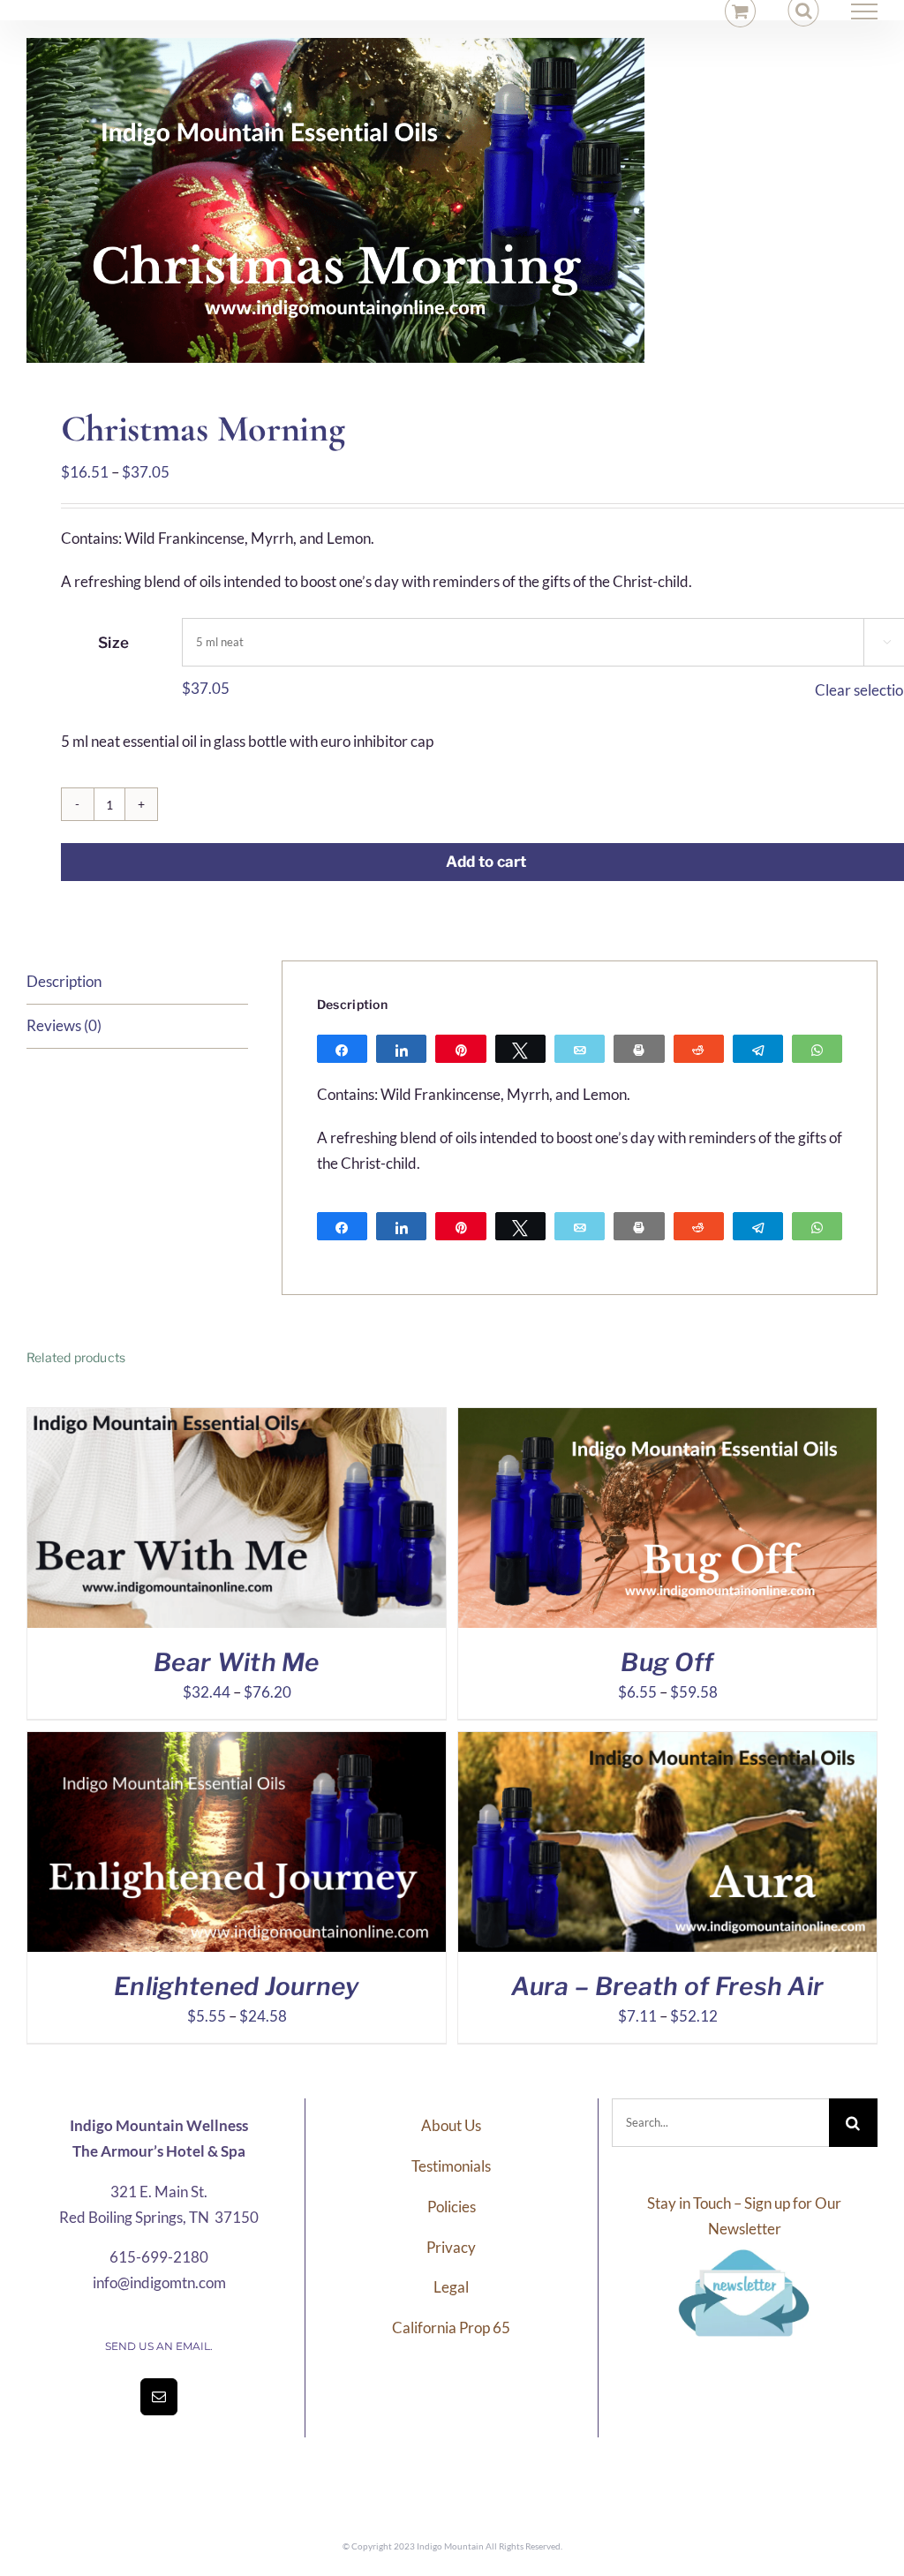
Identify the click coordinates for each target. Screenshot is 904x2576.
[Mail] (159, 2397)
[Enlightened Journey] (237, 1744)
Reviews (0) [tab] (64, 1025)
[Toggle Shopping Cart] (740, 11)
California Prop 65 (451, 2327)
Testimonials (451, 2166)
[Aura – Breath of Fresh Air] (667, 1744)
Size (113, 643)
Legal (451, 2287)
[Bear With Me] (237, 1420)
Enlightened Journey (237, 1986)
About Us (451, 2125)
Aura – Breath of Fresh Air (668, 1986)
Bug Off (667, 1662)
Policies (452, 2207)
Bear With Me (237, 1662)
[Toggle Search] (804, 11)
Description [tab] (64, 981)
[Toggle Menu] (865, 11)
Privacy (451, 2247)
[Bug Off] (667, 1420)
